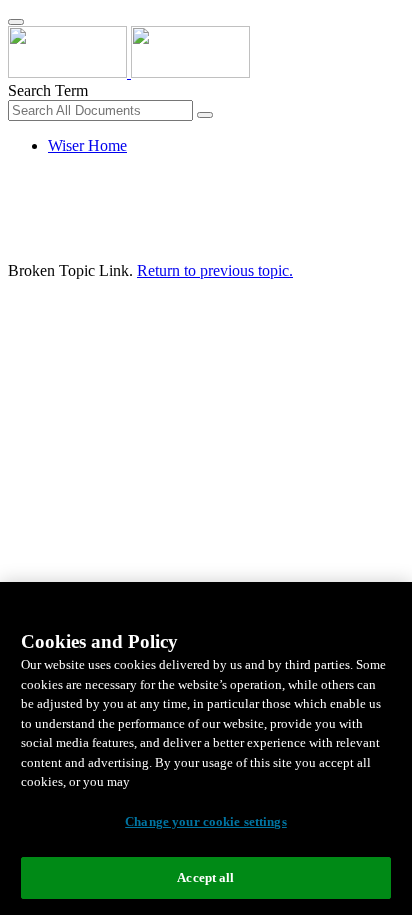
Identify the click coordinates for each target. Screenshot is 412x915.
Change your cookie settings (206, 821)
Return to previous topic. (215, 270)
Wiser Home (87, 145)
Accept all (205, 877)
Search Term (48, 90)
